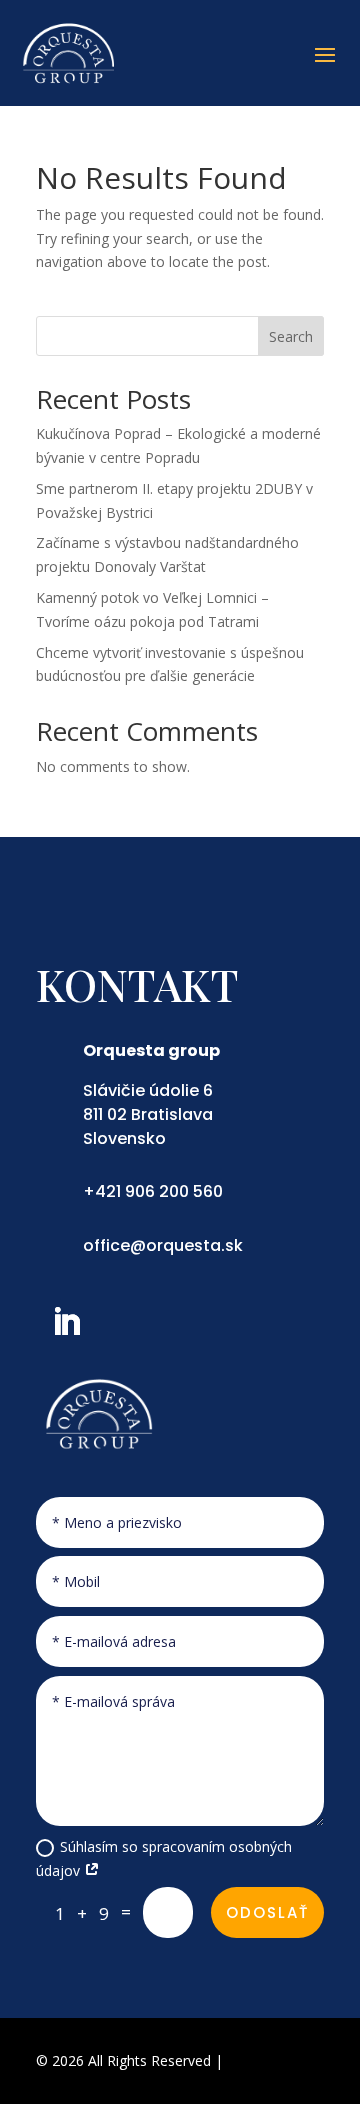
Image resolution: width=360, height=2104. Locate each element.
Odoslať (267, 1912)
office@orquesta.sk (163, 1245)
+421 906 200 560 (153, 1191)
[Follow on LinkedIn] (66, 1322)
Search (291, 336)
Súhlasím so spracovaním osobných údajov (164, 1858)
